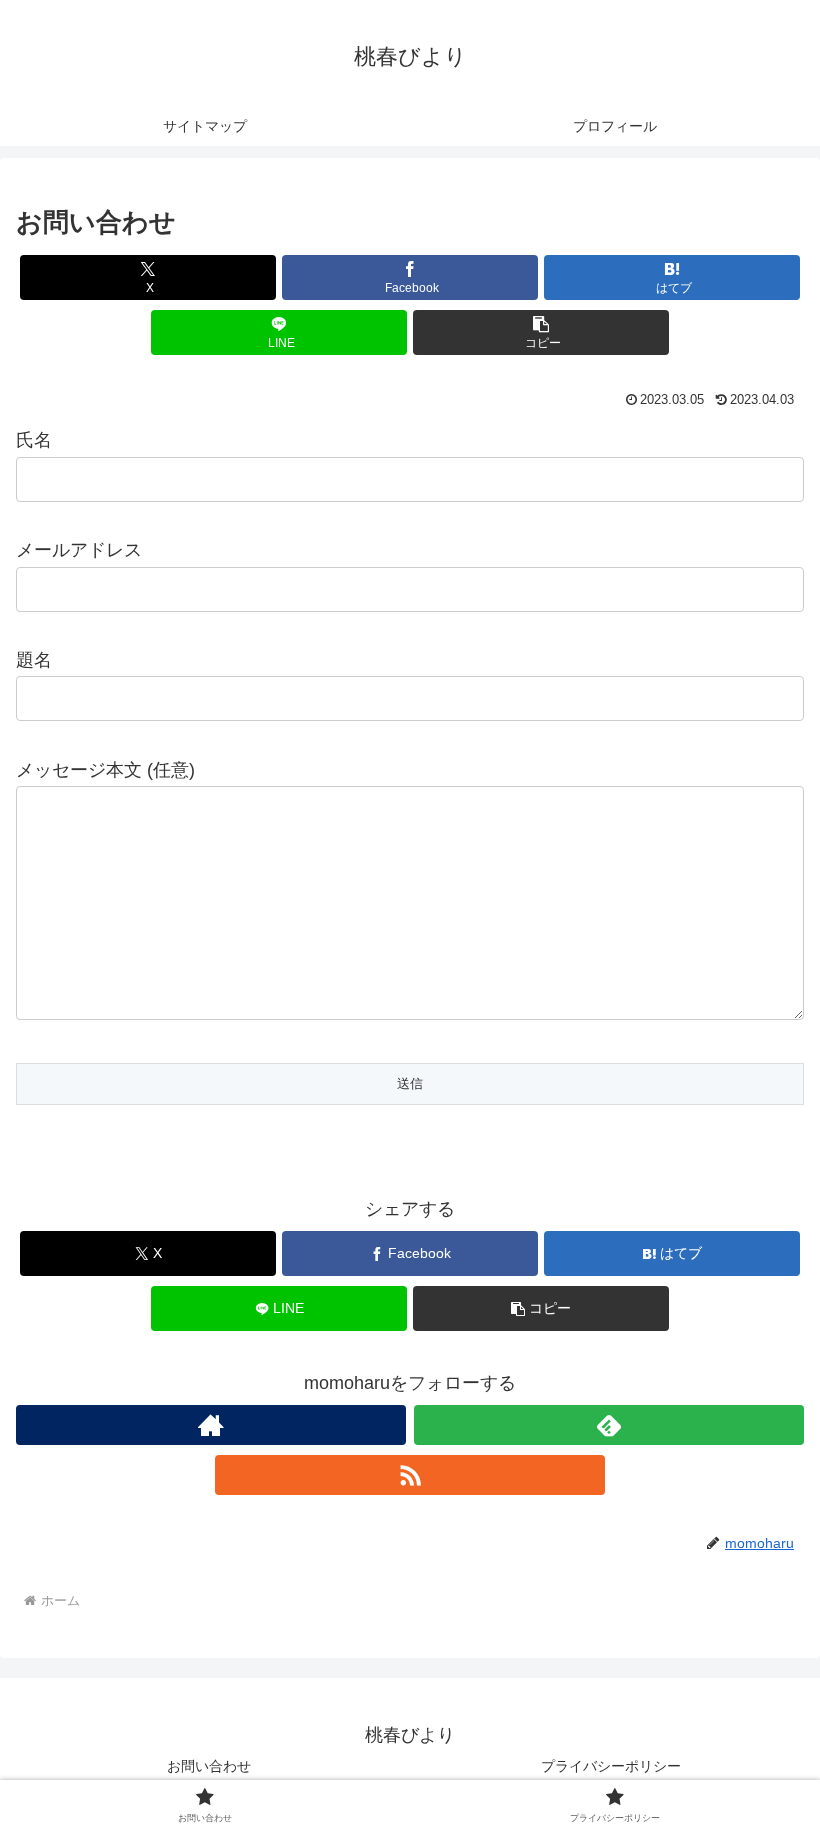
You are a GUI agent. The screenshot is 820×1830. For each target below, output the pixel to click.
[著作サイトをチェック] (211, 1425)
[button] (541, 332)
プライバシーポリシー (611, 1766)
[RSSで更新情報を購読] (410, 1475)
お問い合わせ (209, 1766)
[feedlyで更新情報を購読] (609, 1425)
